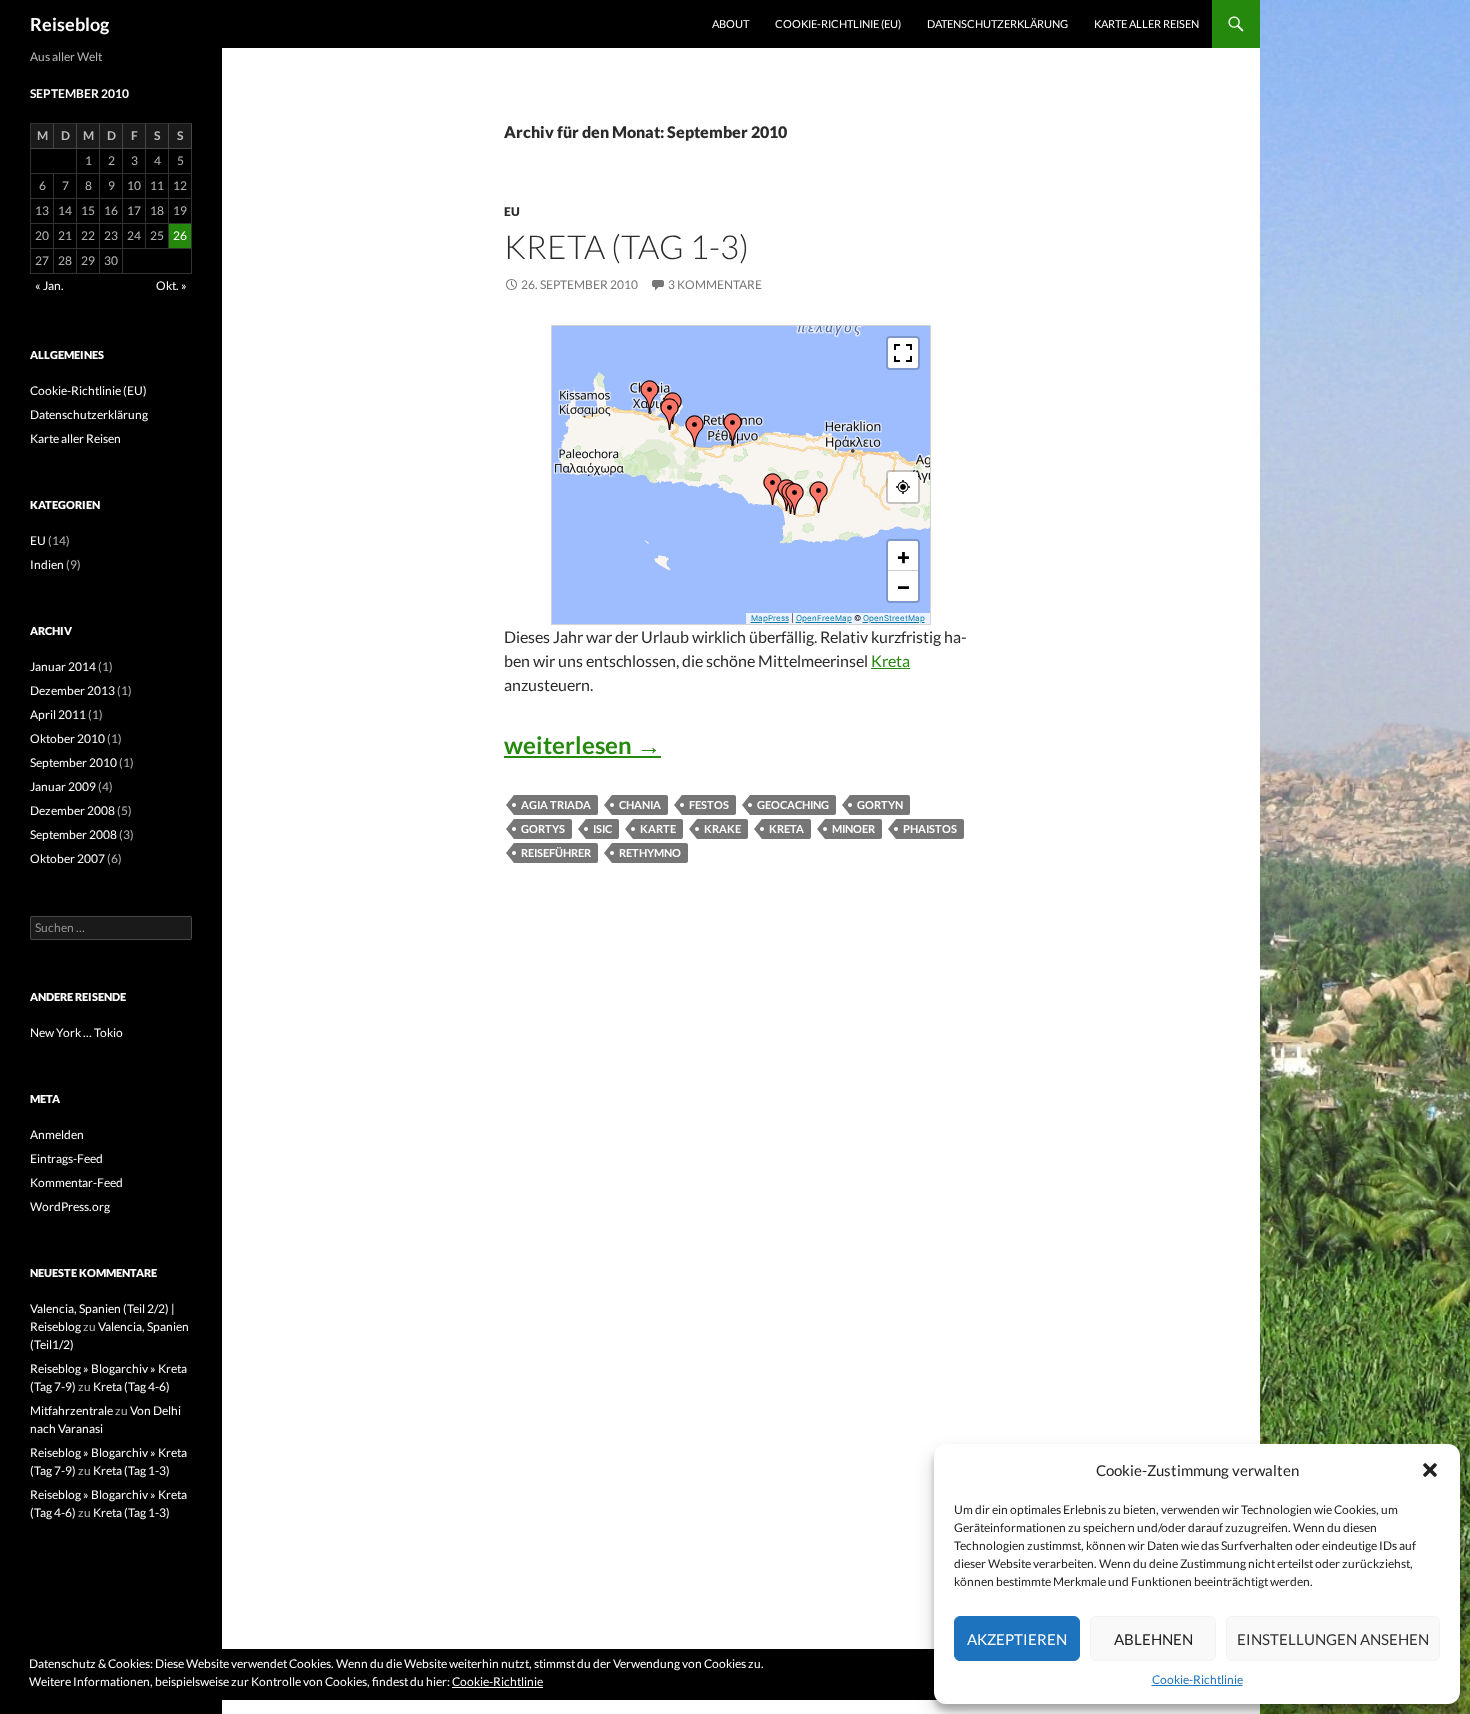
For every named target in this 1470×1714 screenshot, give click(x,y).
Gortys (543, 828)
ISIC (602, 828)
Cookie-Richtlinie (1197, 1679)
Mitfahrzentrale (71, 1410)
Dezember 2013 (72, 690)
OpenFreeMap (824, 618)
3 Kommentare (715, 284)
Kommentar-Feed (76, 1182)
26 (180, 235)
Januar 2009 (63, 786)
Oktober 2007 (67, 858)
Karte (658, 828)
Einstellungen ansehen (1333, 1639)
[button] (1430, 1470)
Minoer (853, 828)
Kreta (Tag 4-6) (131, 1386)
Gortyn (880, 804)
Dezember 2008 (72, 810)
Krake (722, 828)
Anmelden (57, 1134)
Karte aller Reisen (1146, 23)
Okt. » (171, 285)
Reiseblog (69, 24)
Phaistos (930, 828)
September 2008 (73, 834)
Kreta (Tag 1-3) (626, 246)
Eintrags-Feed (66, 1158)
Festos (709, 804)
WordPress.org (70, 1206)
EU (512, 211)
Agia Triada (556, 804)
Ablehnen (1153, 1639)
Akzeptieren (1017, 1639)
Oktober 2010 (67, 738)
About (730, 23)
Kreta (890, 660)
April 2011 (58, 714)
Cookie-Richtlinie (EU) (838, 23)
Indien (47, 564)
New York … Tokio (76, 1032)
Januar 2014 (63, 666)
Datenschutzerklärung (997, 23)
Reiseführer (556, 852)
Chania (640, 804)
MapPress (770, 618)
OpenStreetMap (894, 618)
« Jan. (49, 285)
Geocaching (793, 804)
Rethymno (650, 852)
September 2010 (73, 762)
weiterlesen (582, 744)
